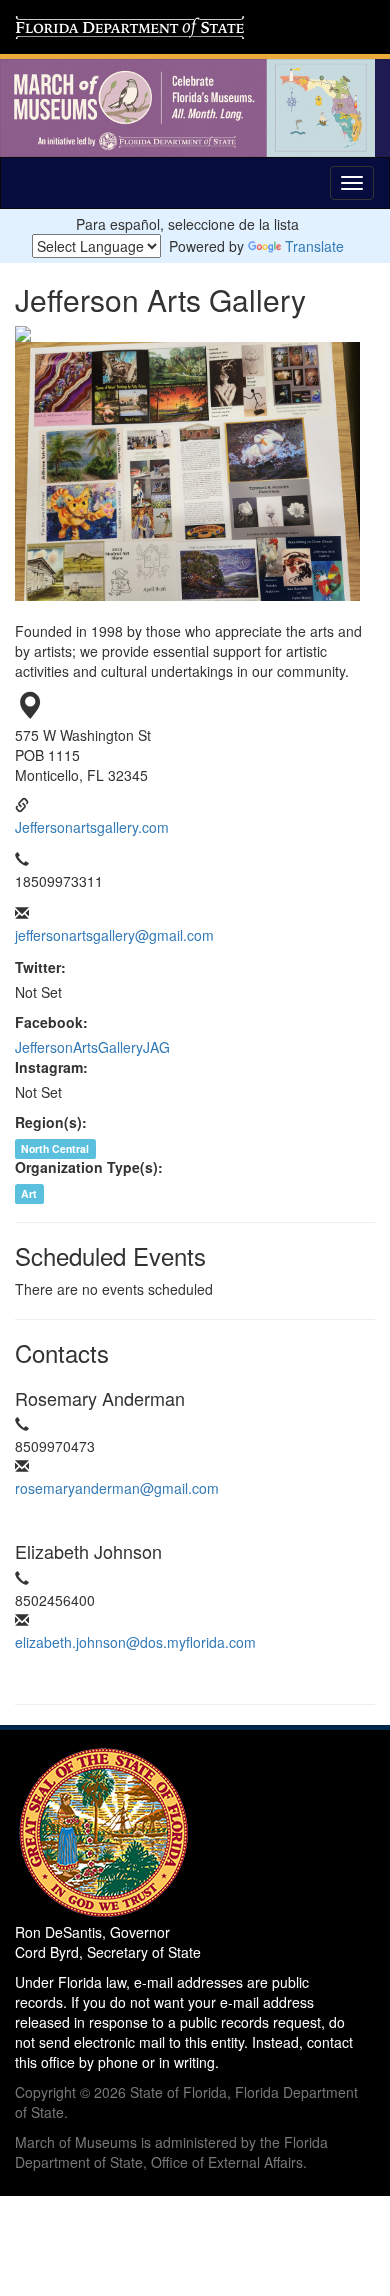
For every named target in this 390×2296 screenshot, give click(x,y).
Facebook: (51, 1022)
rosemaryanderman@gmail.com (117, 1488)
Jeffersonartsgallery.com (92, 827)
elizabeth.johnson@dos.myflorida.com (135, 1642)
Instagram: (51, 1067)
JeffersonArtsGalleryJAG (92, 1047)
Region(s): (51, 1122)
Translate (314, 246)
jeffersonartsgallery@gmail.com (114, 935)
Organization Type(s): (89, 1167)
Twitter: (40, 967)
